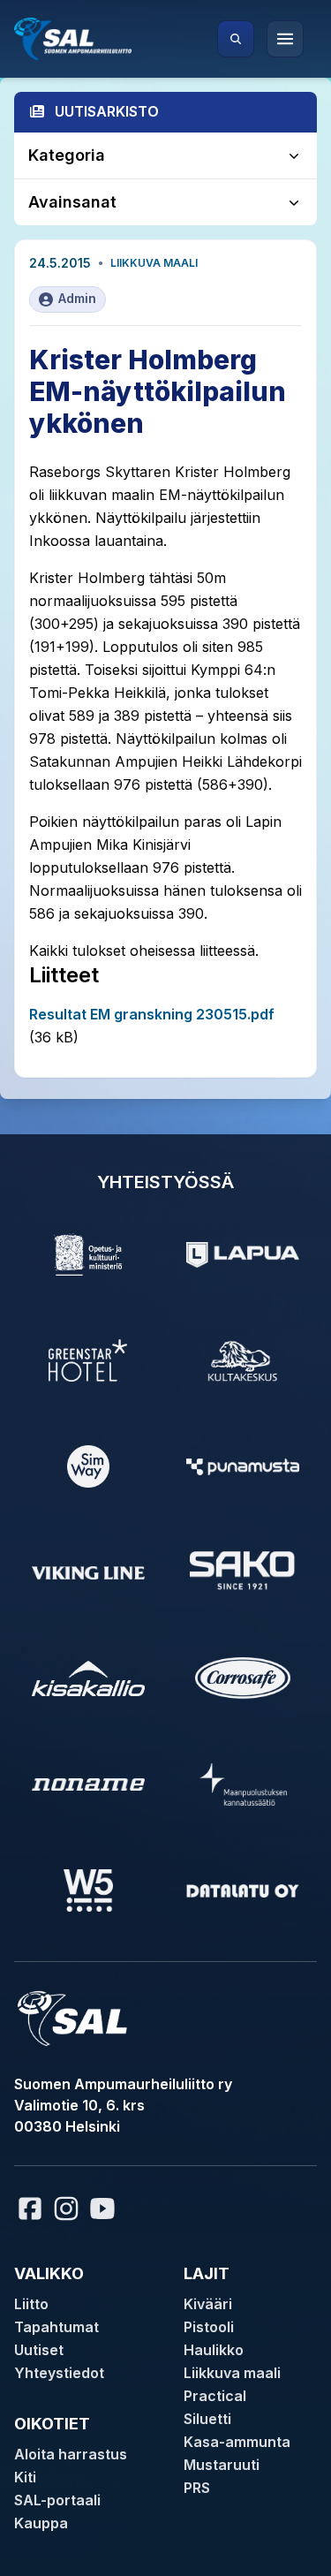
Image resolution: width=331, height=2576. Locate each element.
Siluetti (207, 2419)
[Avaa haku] (236, 39)
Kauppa (41, 2523)
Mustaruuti (222, 2465)
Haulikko (214, 2350)
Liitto (31, 2304)
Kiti (25, 2477)
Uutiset (39, 2350)
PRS (197, 2488)
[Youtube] (105, 2209)
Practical (215, 2396)
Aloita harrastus (71, 2454)
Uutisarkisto (107, 111)
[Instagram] (66, 2209)
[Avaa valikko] (285, 39)
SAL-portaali (57, 2500)
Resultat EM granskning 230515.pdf (152, 1014)
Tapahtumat (56, 2327)
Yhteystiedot (59, 2373)
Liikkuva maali (154, 263)
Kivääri (208, 2304)
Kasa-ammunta (237, 2442)
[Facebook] (30, 2209)
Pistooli (209, 2327)
